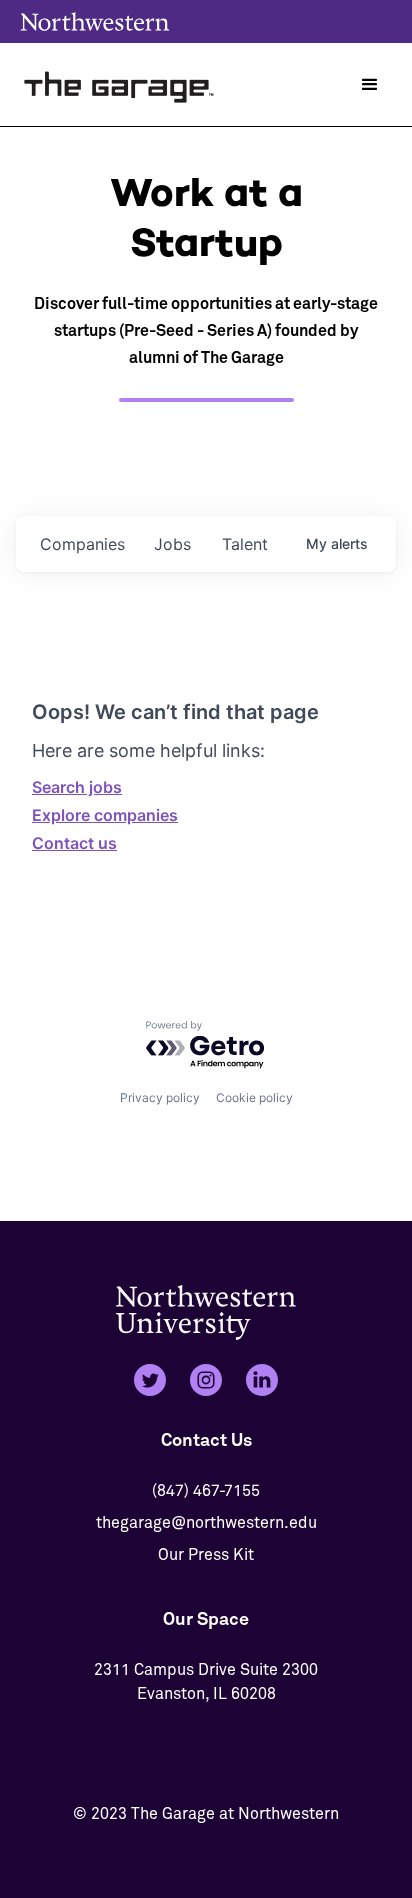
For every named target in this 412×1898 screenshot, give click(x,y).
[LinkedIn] (262, 1380)
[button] (370, 85)
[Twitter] (150, 1380)
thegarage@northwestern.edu (206, 1523)
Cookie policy (254, 1097)
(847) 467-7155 (206, 1491)
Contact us (74, 843)
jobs (172, 544)
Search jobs (77, 787)
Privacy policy (160, 1097)
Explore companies (105, 815)
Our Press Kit (206, 1555)
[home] (120, 84)
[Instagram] (206, 1380)
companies (82, 544)
